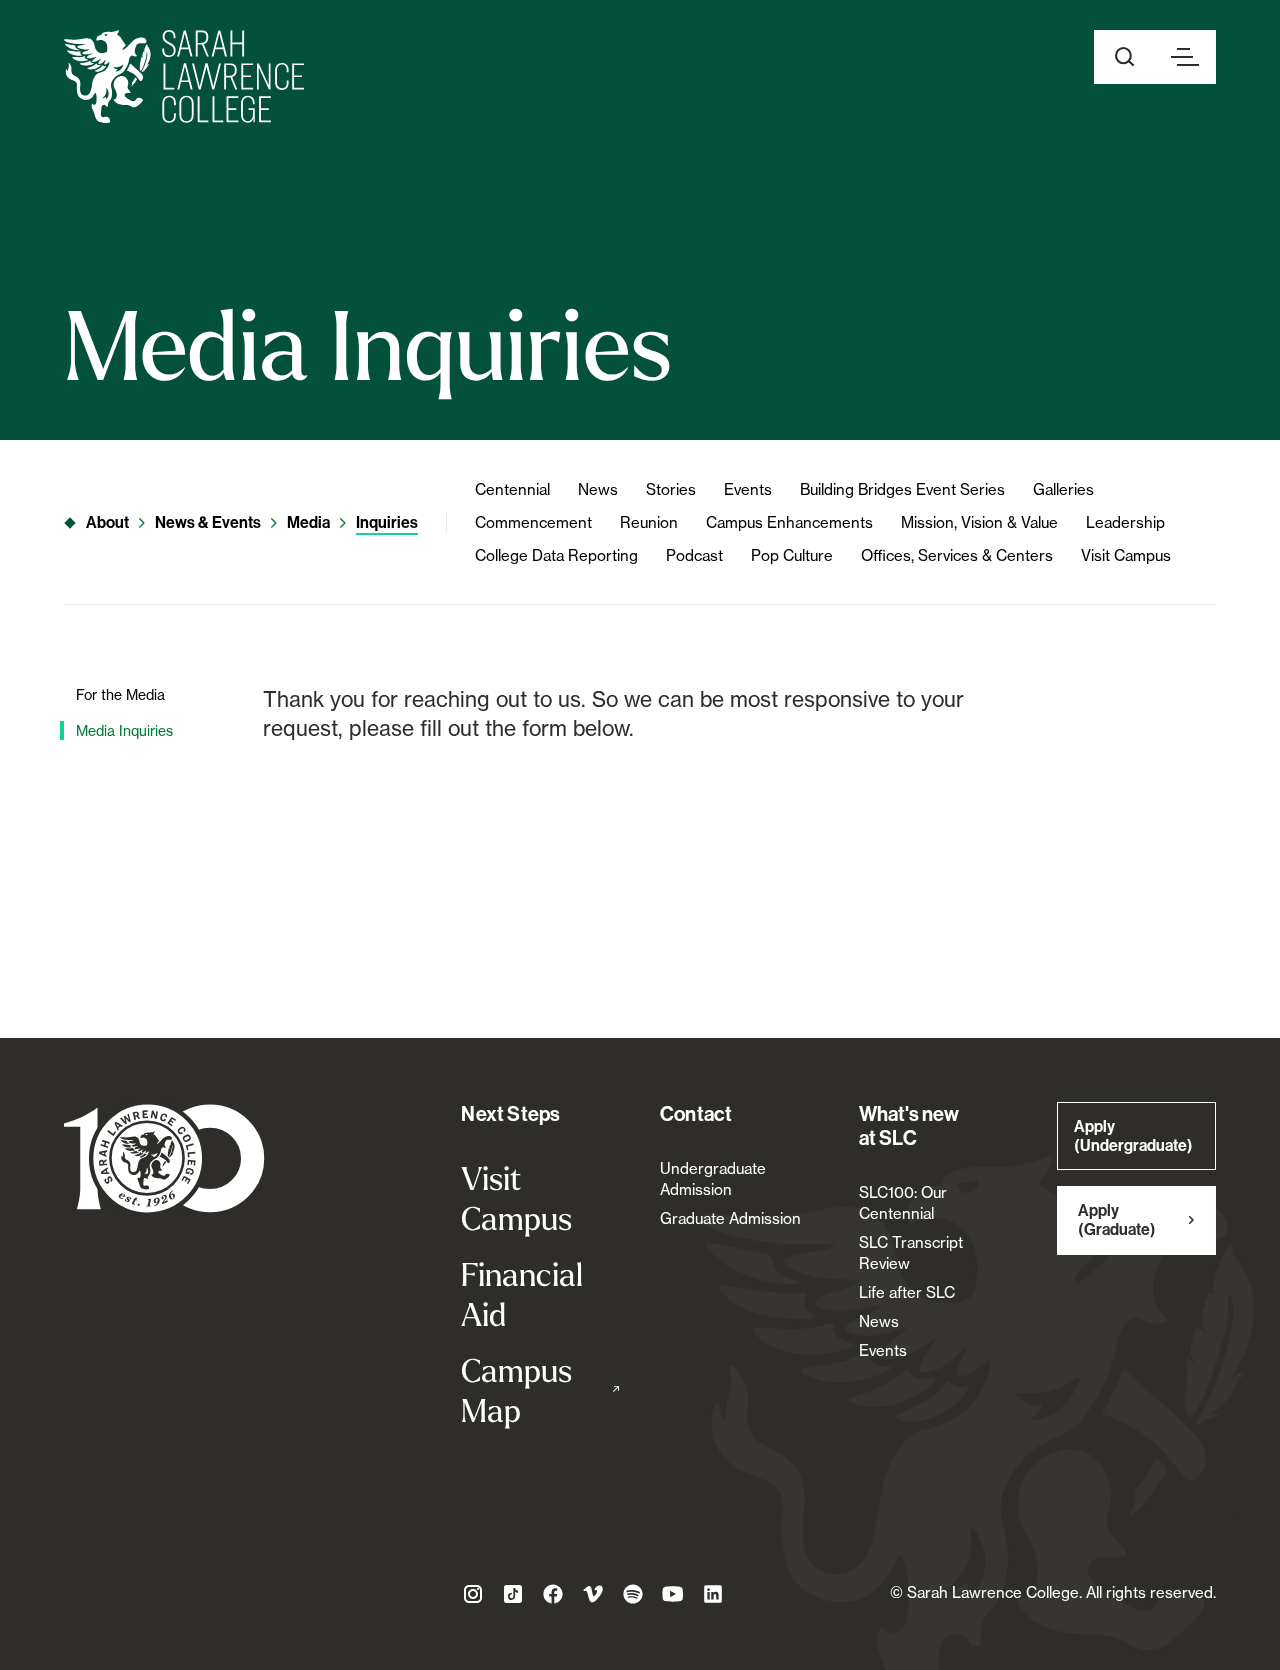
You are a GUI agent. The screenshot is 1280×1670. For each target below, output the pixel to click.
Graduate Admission (730, 1218)
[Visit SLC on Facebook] (553, 1594)
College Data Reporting (556, 555)
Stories (671, 489)
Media (308, 522)
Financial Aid (522, 1294)
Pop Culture (792, 555)
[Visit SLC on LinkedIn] (713, 1594)
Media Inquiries (124, 730)
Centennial (512, 489)
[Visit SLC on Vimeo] (593, 1594)
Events (748, 489)
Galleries (1063, 489)
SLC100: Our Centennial (903, 1203)
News (598, 489)
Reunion (649, 522)
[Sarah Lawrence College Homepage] (164, 1157)
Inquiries (387, 522)
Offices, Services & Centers (957, 555)
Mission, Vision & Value (979, 522)
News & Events (208, 522)
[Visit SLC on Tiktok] (513, 1594)
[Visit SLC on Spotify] (633, 1594)
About (107, 522)
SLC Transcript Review (911, 1253)
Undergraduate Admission (713, 1179)
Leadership (1125, 522)
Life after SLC (907, 1292)
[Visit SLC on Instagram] (473, 1594)
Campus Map (540, 1390)
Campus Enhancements (789, 522)
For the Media (120, 694)
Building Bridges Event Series (902, 489)
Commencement (533, 522)
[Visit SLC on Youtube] (673, 1594)
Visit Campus (1126, 555)
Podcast (694, 555)
